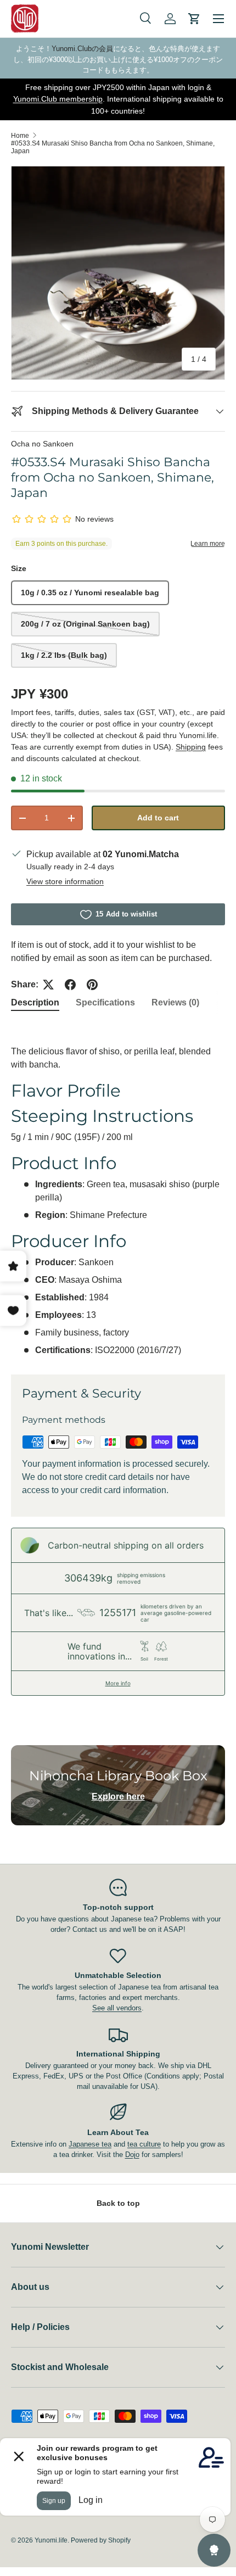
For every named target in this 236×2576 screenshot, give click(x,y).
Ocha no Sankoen (42, 444)
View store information (65, 881)
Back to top (118, 2203)
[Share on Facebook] (70, 985)
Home (20, 136)
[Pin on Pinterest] (92, 985)
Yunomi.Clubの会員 (82, 49)
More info (118, 1683)
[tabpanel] (118, 1190)
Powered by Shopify (101, 2540)
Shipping (191, 747)
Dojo (132, 2155)
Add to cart (158, 818)
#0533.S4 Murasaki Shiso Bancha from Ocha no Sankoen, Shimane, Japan (113, 147)
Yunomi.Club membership (58, 99)
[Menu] (218, 19)
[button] (194, 19)
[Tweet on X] (48, 985)
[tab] (35, 1003)
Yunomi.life (51, 2540)
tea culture (144, 2144)
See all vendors (117, 2008)
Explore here (118, 1797)
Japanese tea (90, 2144)
